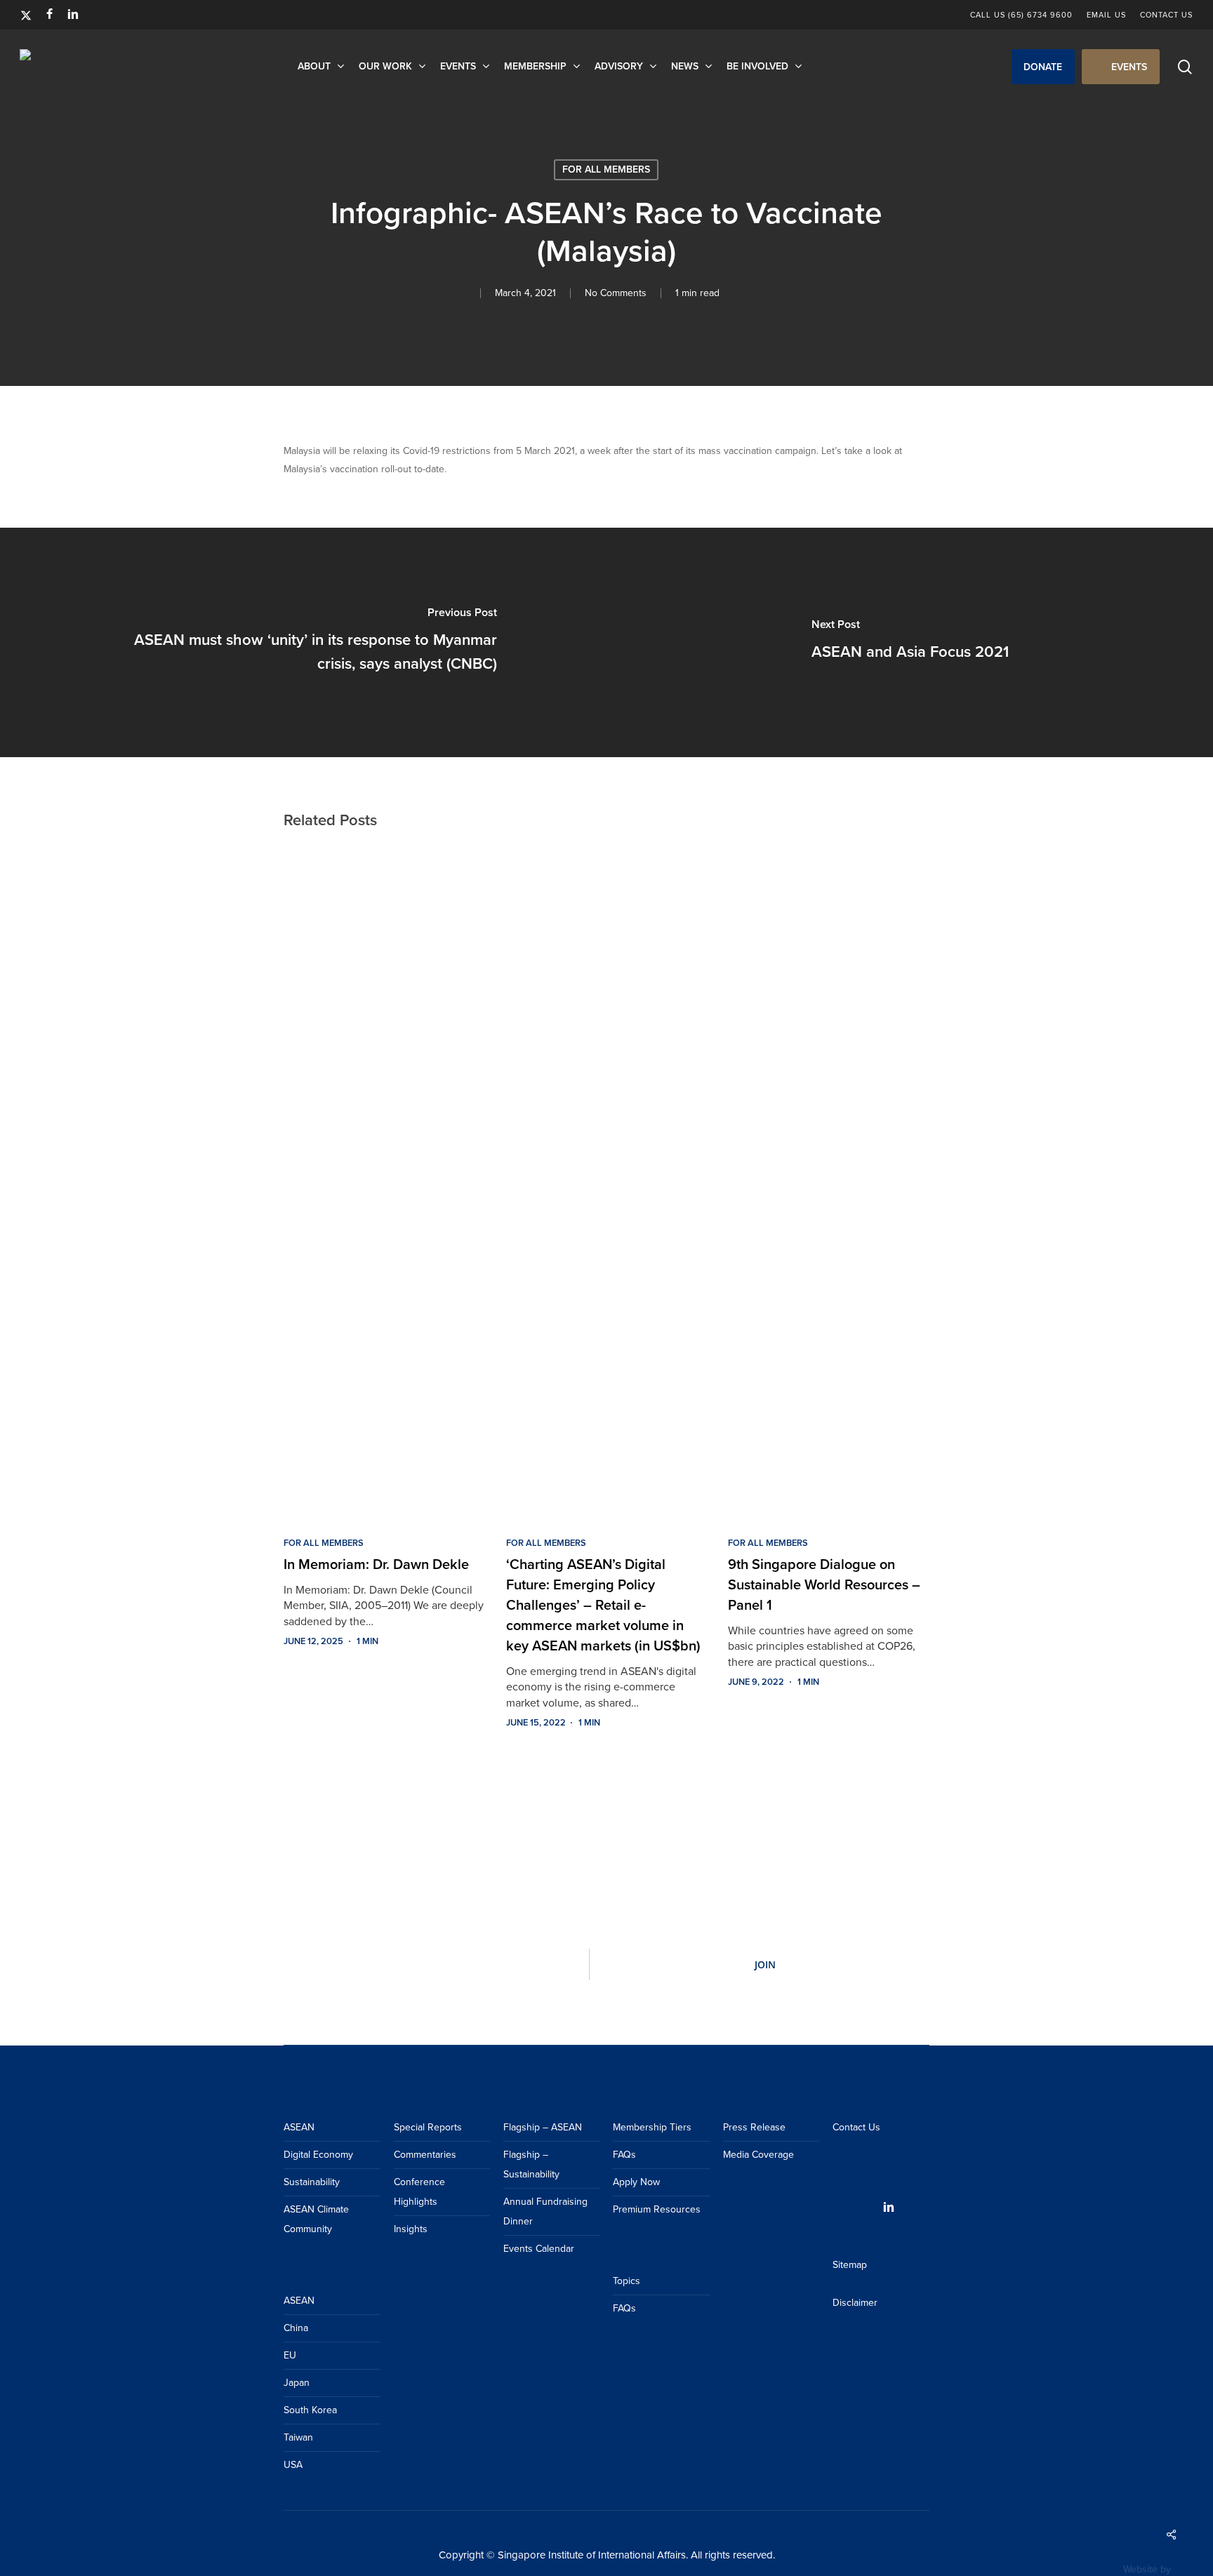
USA (293, 2465)
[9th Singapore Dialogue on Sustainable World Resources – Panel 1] (829, 1181)
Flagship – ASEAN (543, 2127)
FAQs (624, 2155)
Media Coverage (758, 2155)
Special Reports (428, 2127)
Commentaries (425, 2155)
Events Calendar (539, 2249)
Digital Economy (318, 2155)
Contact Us (856, 2127)
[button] (1043, 67)
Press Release (754, 2127)
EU (290, 2355)
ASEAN (299, 2127)
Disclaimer (855, 2303)
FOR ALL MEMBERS (606, 169)
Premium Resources (657, 2209)
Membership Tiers (652, 2127)
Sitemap (850, 2265)
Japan (297, 2383)
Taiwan (298, 2437)
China (296, 2328)
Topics (627, 2281)
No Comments (616, 293)
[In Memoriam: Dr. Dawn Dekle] (384, 1181)
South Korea (310, 2410)
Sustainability (312, 2182)
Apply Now (636, 2182)
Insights (411, 2229)
